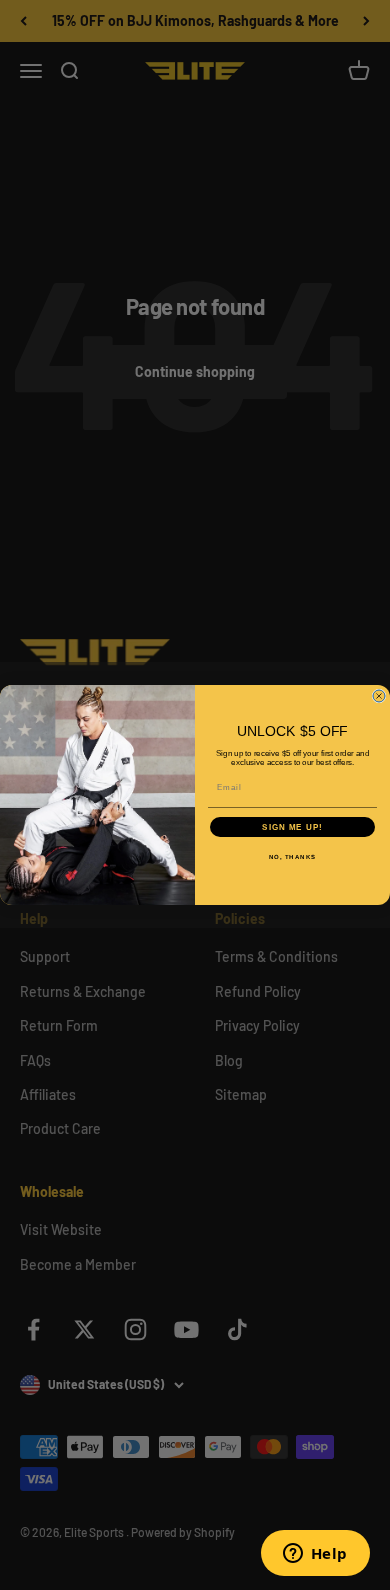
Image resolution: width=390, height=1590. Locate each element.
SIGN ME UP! (292, 827)
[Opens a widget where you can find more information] (315, 1555)
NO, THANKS (293, 857)
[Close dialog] (379, 696)
